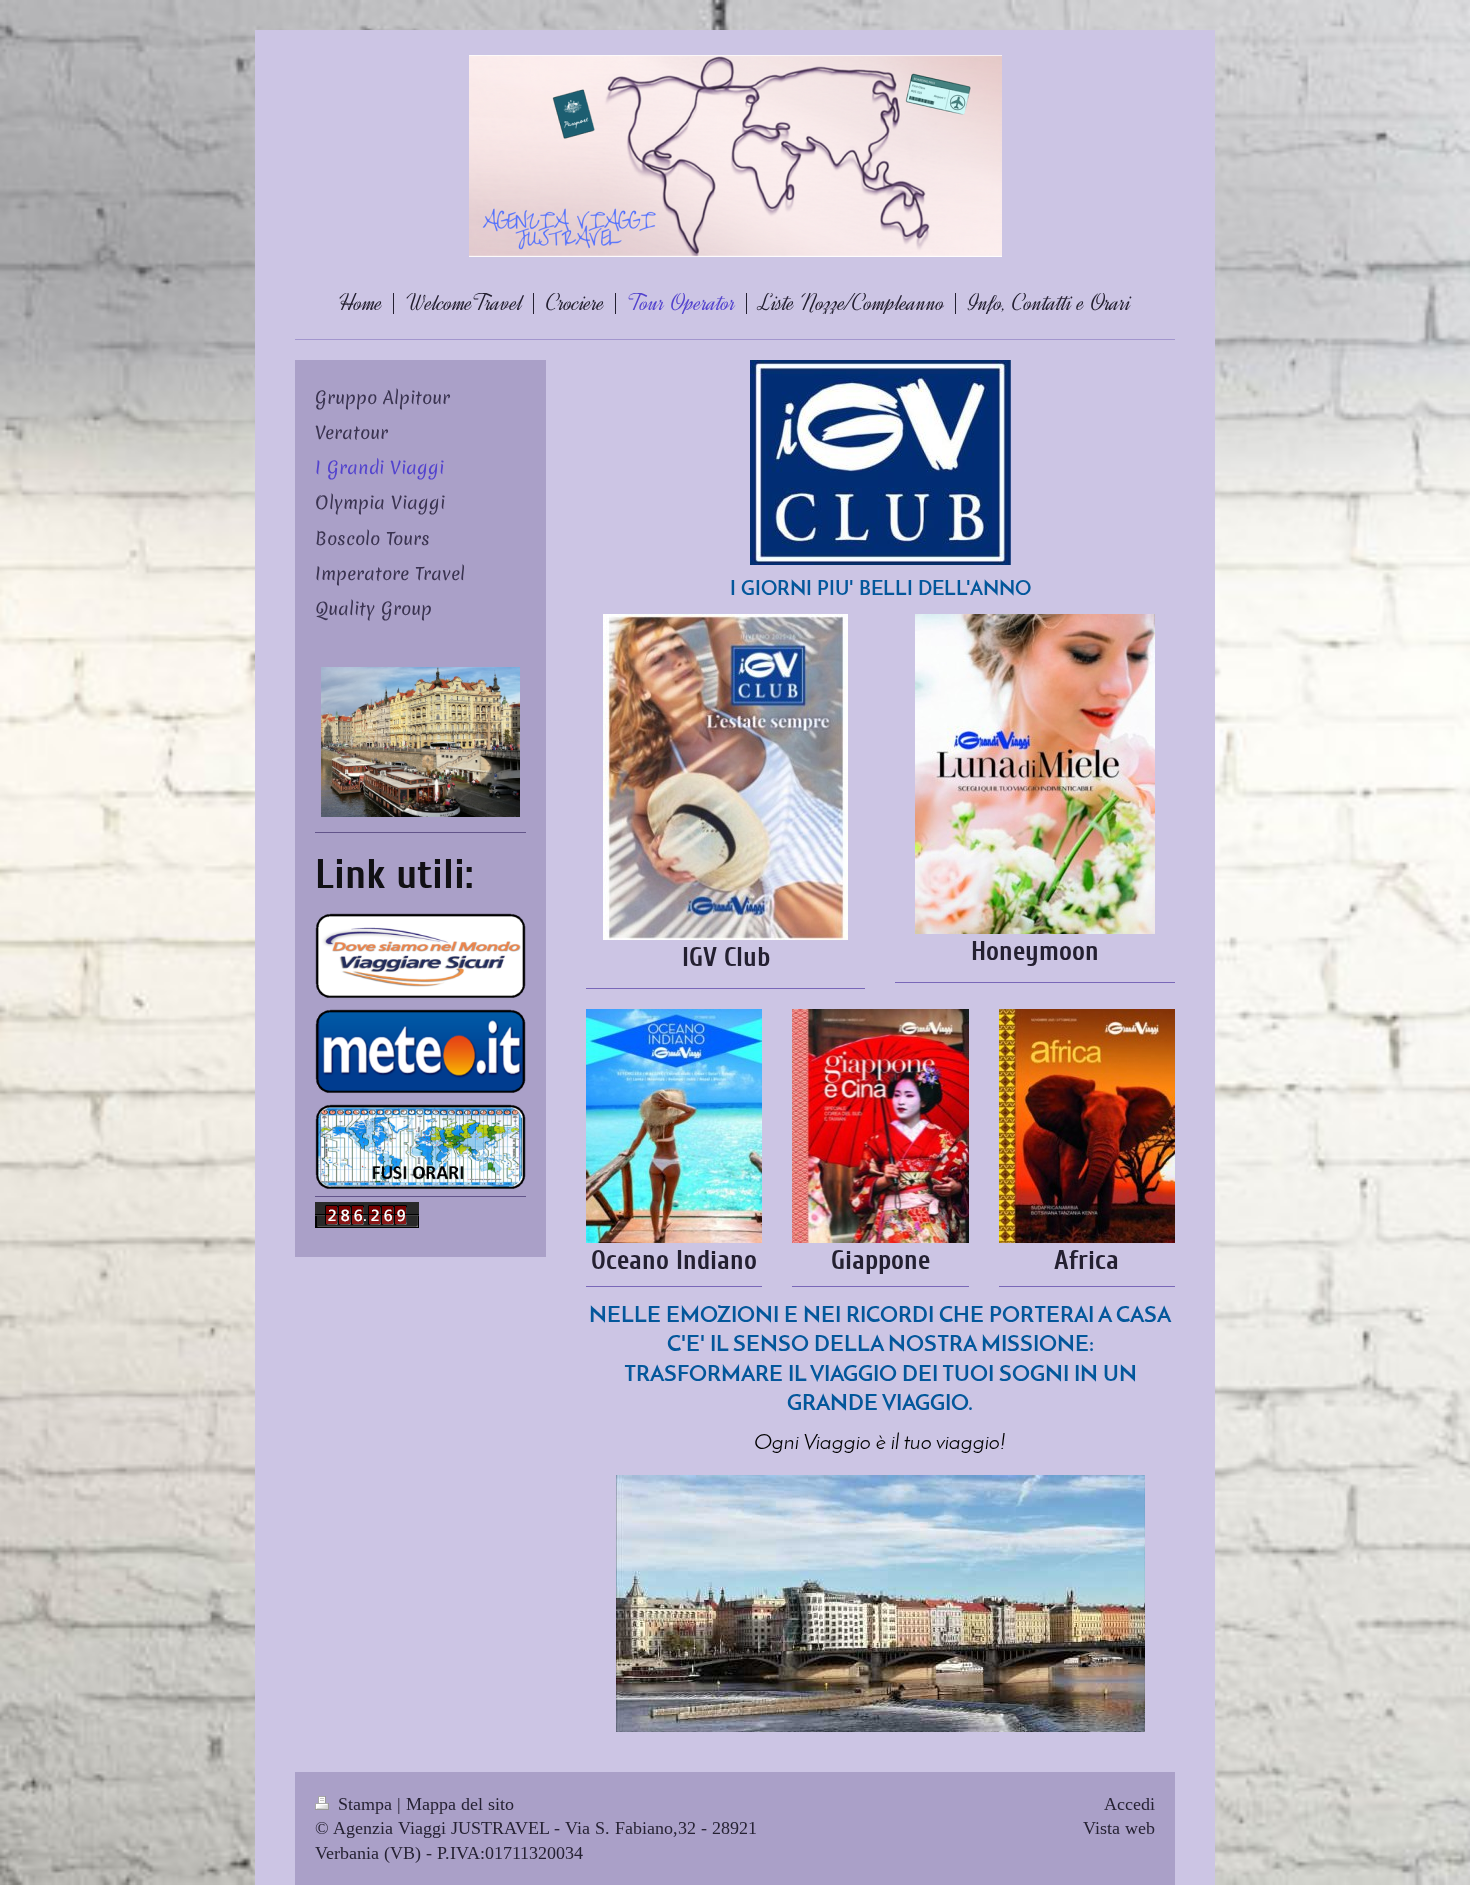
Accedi (1129, 1804)
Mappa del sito (460, 1804)
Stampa (365, 1804)
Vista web (1119, 1828)
